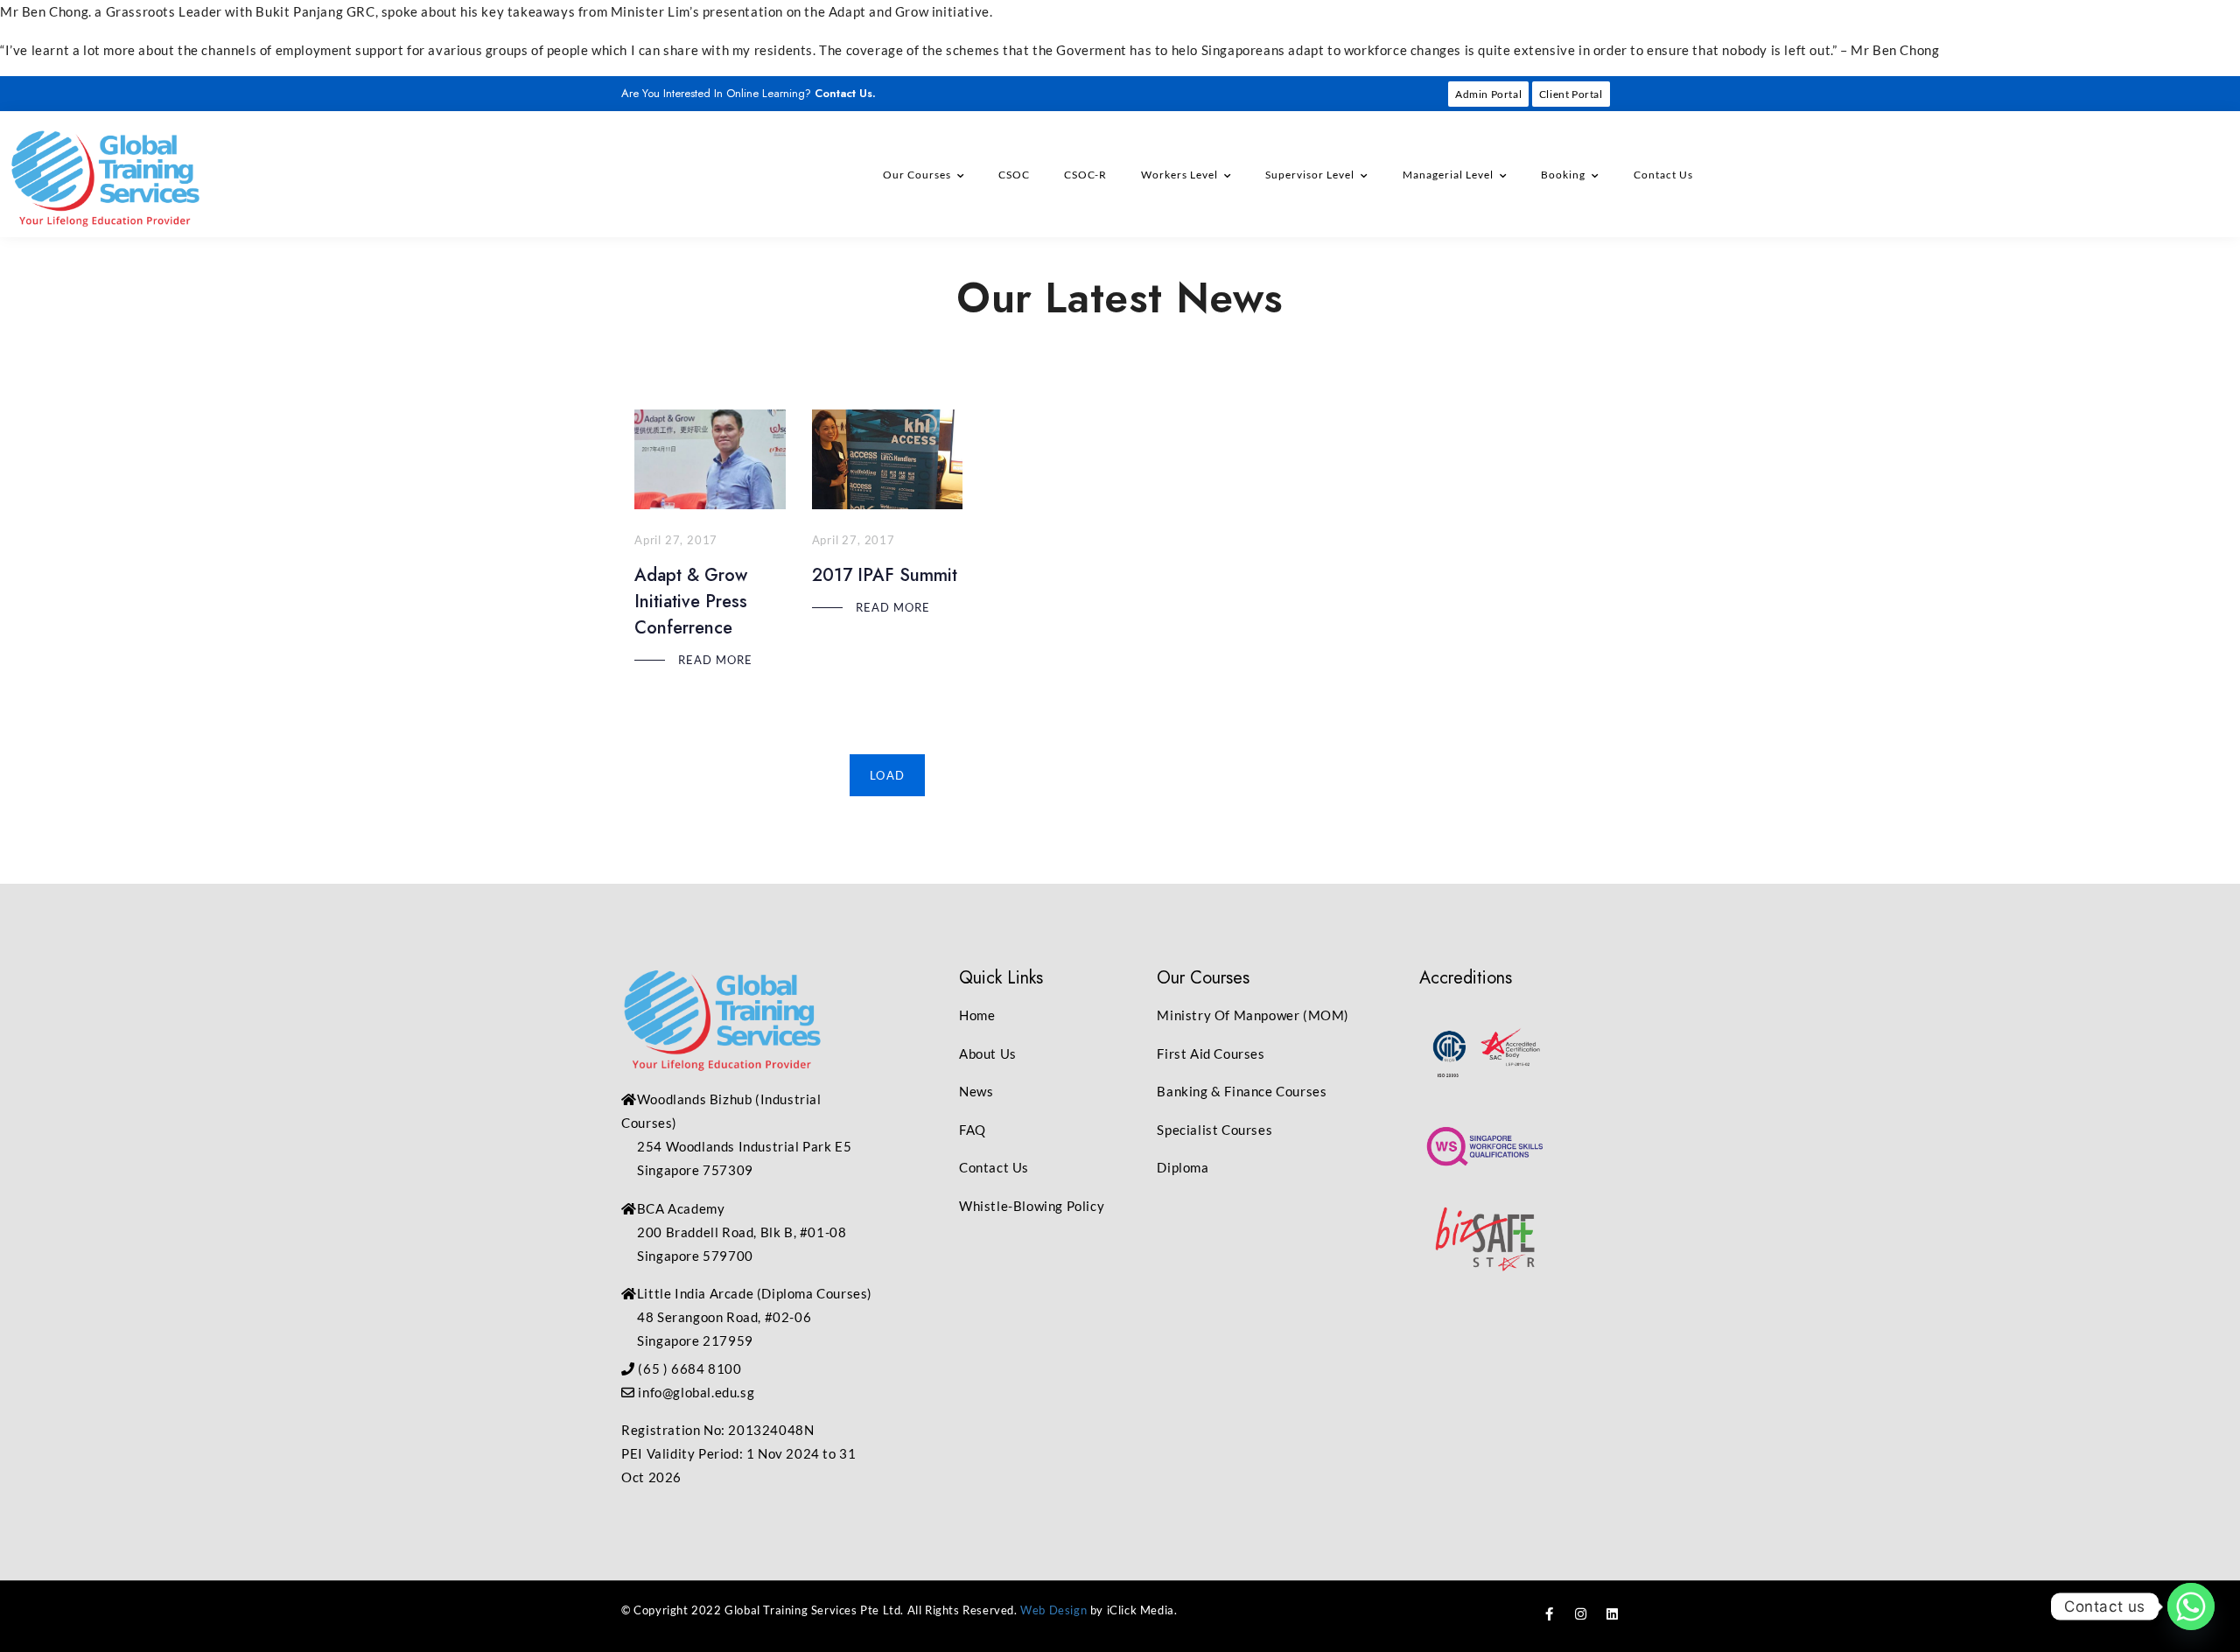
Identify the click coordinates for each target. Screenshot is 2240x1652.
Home (977, 1015)
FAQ (973, 1130)
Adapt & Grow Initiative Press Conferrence (691, 602)
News (976, 1091)
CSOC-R (1085, 175)
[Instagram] (1581, 1614)
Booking (1563, 175)
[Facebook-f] (1550, 1614)
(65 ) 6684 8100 (689, 1368)
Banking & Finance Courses (1242, 1091)
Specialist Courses (1214, 1130)
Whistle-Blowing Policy (1032, 1206)
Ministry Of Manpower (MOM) (1253, 1015)
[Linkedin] (1612, 1614)
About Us (988, 1053)
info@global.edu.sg (696, 1392)
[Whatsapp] (2191, 1606)
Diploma (1183, 1167)
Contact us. (845, 93)
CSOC (1014, 175)
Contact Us (1663, 175)
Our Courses (917, 175)
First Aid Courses (1211, 1053)
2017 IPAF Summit (885, 575)
